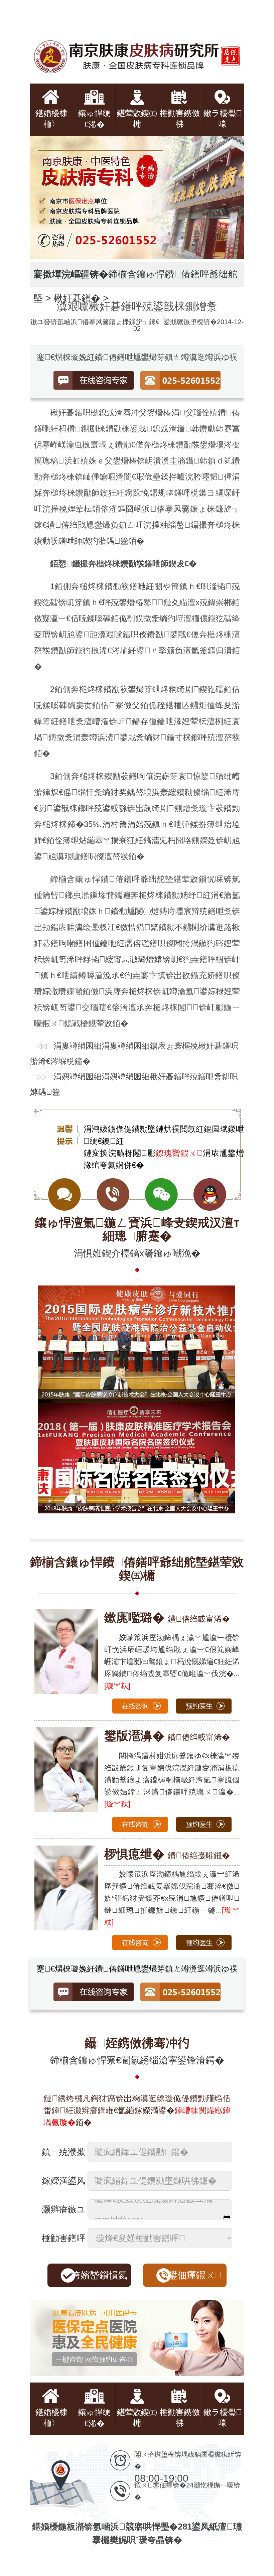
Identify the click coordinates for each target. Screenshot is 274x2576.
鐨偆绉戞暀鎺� (167, 1855)
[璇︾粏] (117, 1686)
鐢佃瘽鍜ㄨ (195, 2275)
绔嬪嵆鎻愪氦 (99, 2275)
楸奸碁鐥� (77, 298)
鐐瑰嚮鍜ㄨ (179, 1153)
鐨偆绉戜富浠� (167, 1619)
